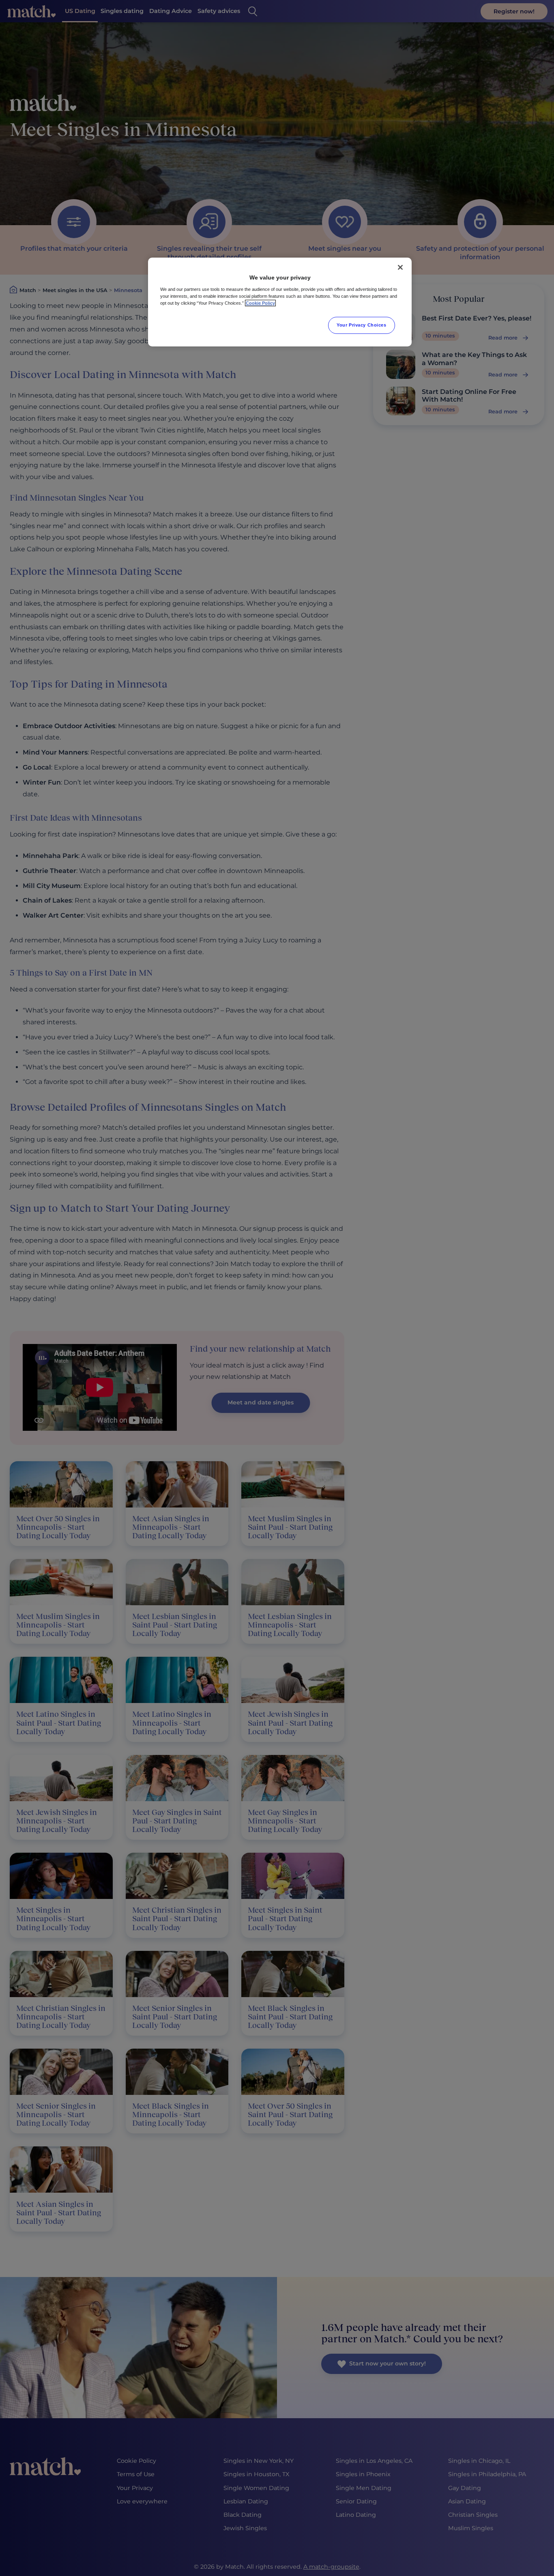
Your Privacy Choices (361, 325)
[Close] (400, 267)
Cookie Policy (260, 303)
